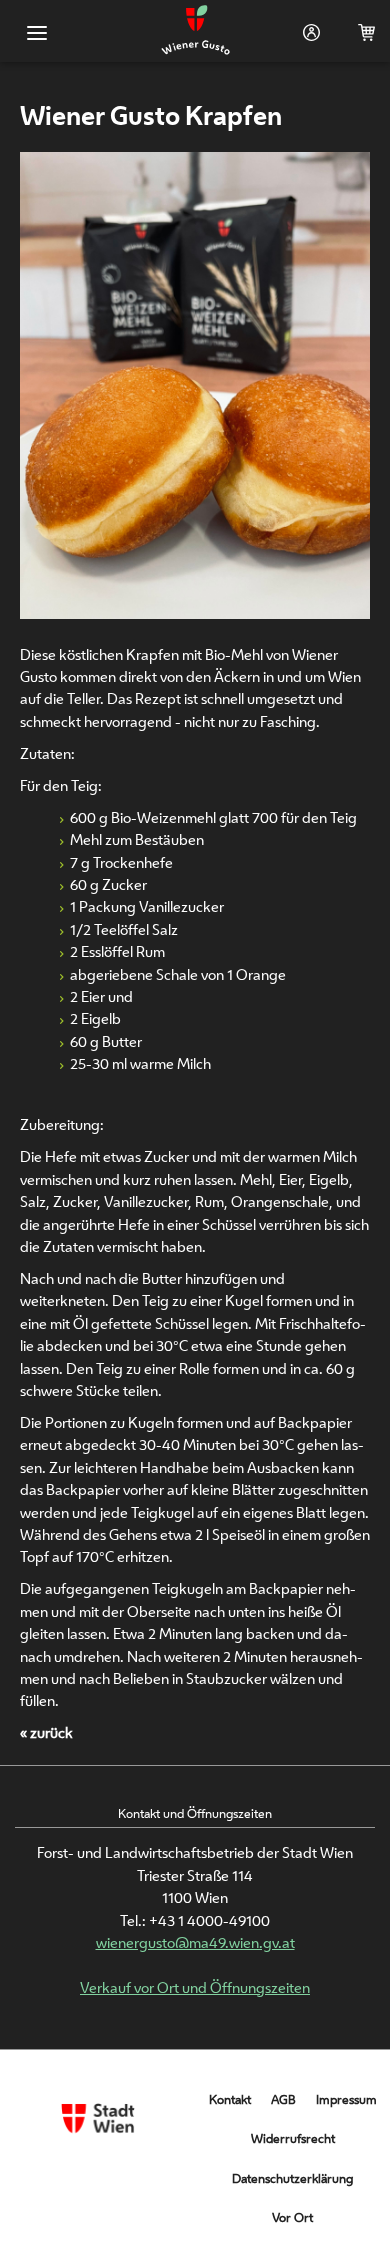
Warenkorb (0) (362, 32)
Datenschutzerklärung (292, 2178)
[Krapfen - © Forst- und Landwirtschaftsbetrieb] (195, 611)
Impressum (346, 2099)
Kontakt (230, 2099)
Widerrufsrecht (293, 2138)
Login (307, 32)
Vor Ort (292, 2217)
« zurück (46, 1732)
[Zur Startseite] (195, 31)
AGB (283, 2099)
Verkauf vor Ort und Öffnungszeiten (195, 1987)
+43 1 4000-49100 (209, 1920)
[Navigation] (37, 33)
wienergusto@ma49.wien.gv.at (195, 1942)
